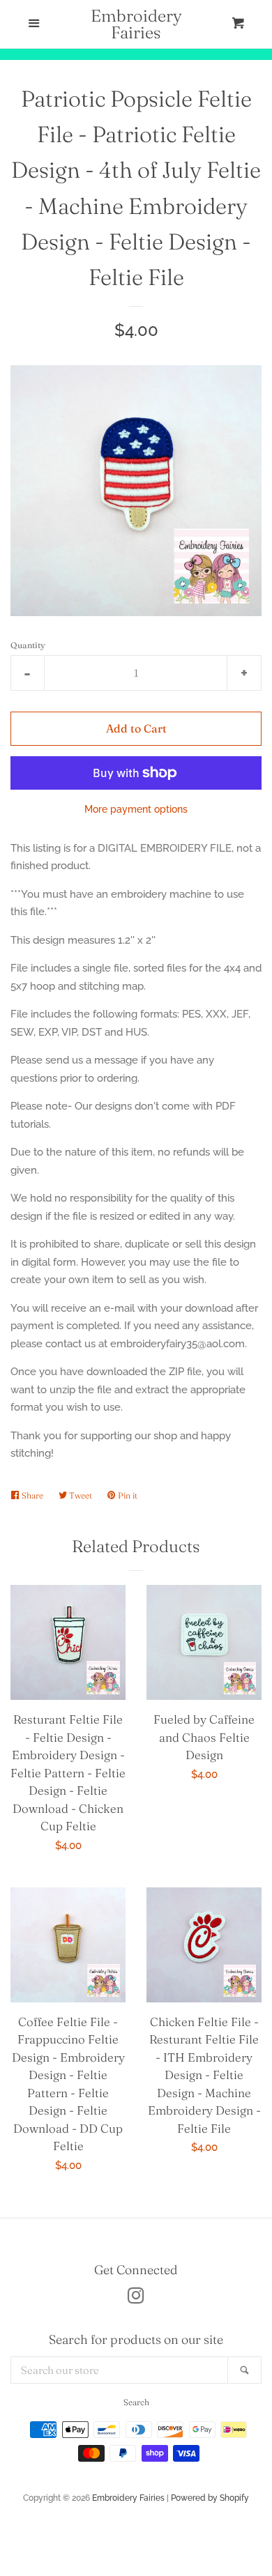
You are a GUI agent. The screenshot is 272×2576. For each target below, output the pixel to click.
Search (136, 2402)
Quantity (28, 645)
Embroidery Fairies (136, 24)
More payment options (136, 809)
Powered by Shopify (210, 2498)
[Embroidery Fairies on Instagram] (136, 2299)
